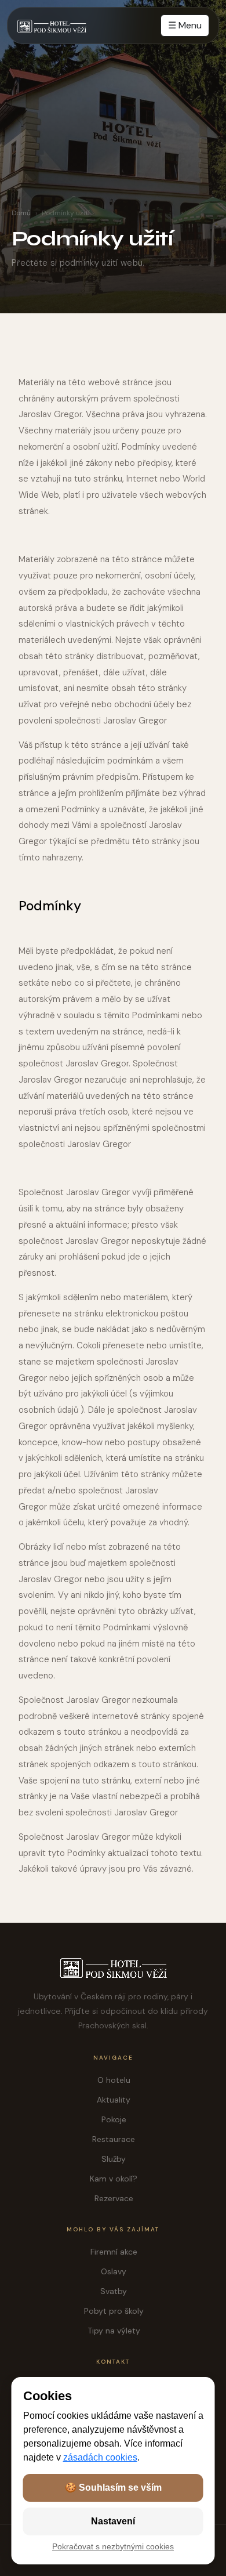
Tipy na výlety (114, 2331)
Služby (114, 2159)
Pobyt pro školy (114, 2311)
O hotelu (114, 2080)
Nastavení (113, 2521)
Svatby (114, 2291)
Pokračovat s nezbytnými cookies (113, 2547)
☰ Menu (185, 25)
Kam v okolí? (114, 2179)
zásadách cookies (100, 2457)
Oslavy (114, 2271)
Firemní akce (114, 2252)
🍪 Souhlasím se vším (113, 2488)
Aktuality (114, 2100)
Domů (21, 213)
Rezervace (114, 2198)
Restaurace (114, 2139)
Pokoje (114, 2119)
